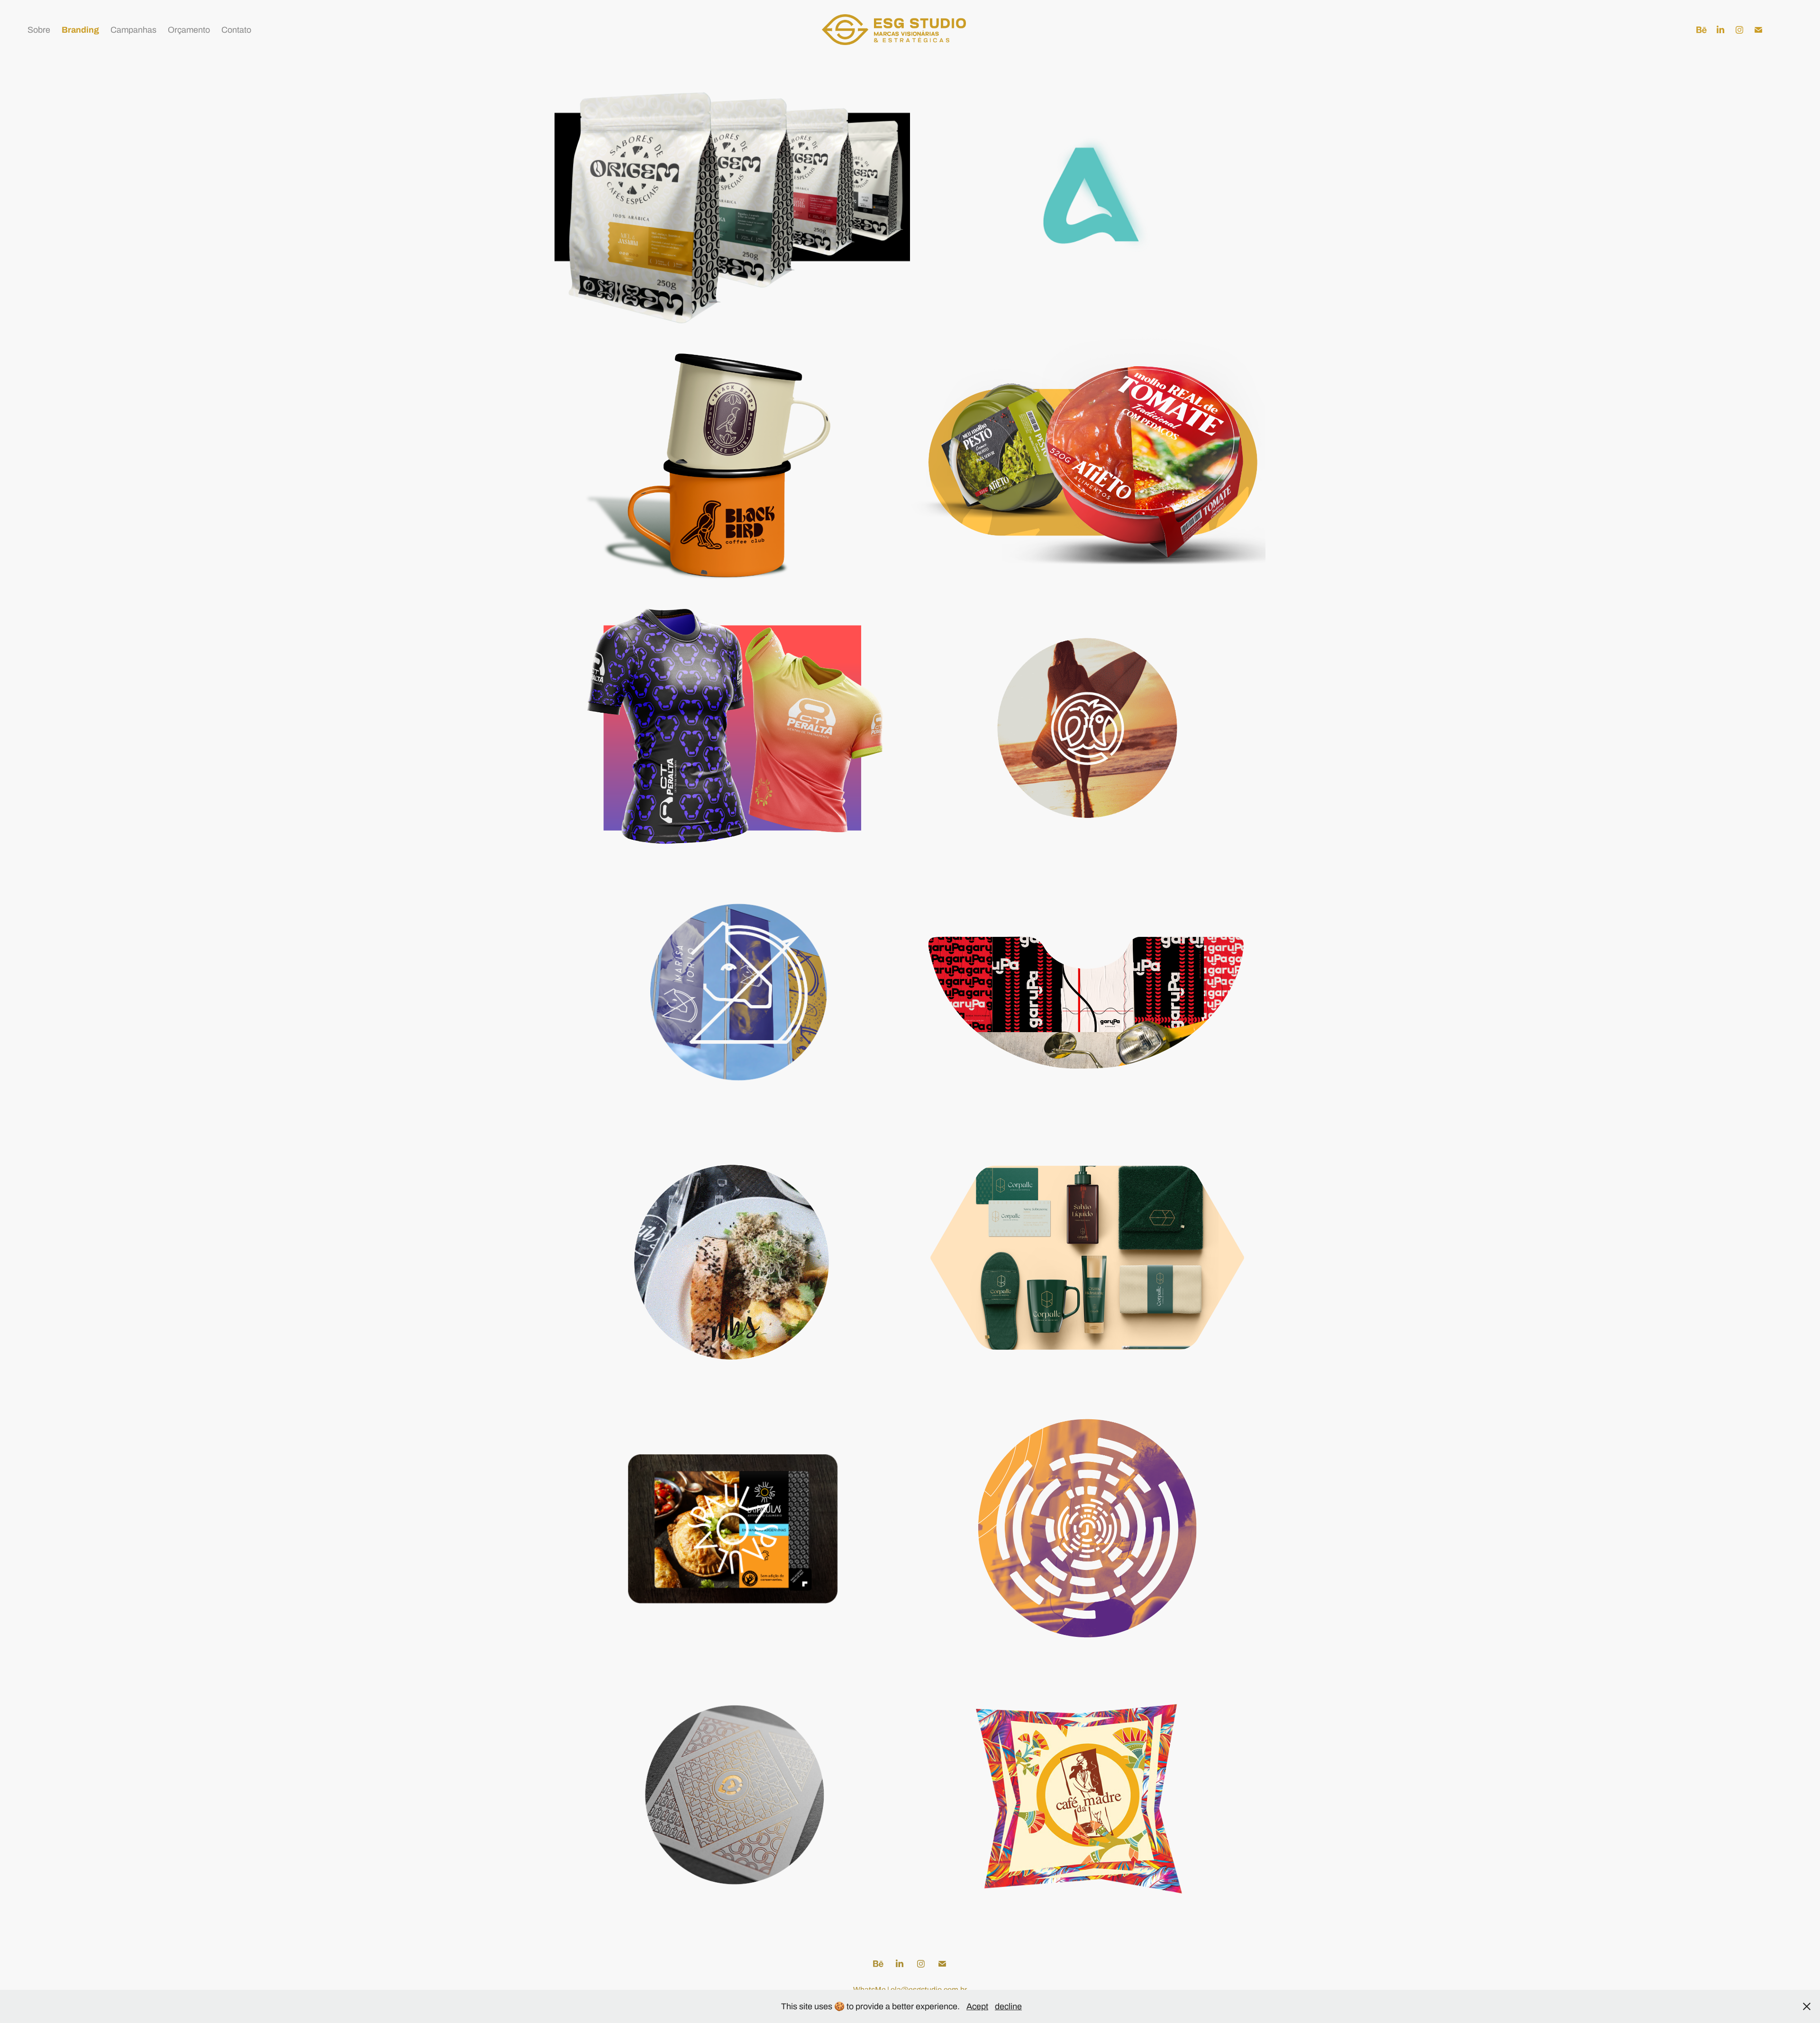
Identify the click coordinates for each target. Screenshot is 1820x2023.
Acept (977, 2006)
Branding (80, 30)
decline (1008, 2006)
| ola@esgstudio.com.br (927, 1990)
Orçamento (189, 30)
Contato (236, 30)
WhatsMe (870, 1990)
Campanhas (133, 30)
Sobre (39, 30)
